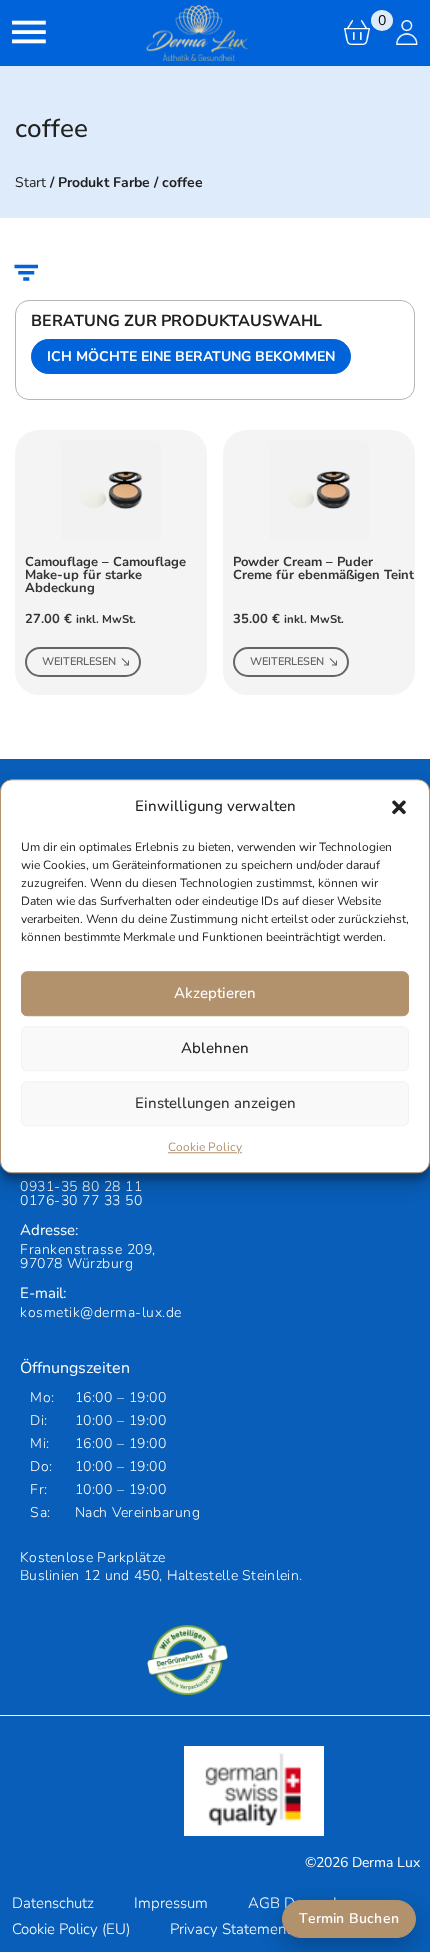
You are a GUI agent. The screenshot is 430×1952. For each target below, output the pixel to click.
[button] (399, 807)
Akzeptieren (215, 993)
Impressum (171, 1903)
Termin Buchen (349, 1918)
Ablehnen (215, 1048)
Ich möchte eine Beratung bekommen (191, 356)
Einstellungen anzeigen (215, 1103)
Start (30, 182)
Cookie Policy (205, 1147)
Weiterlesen (79, 661)
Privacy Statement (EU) (246, 1929)
